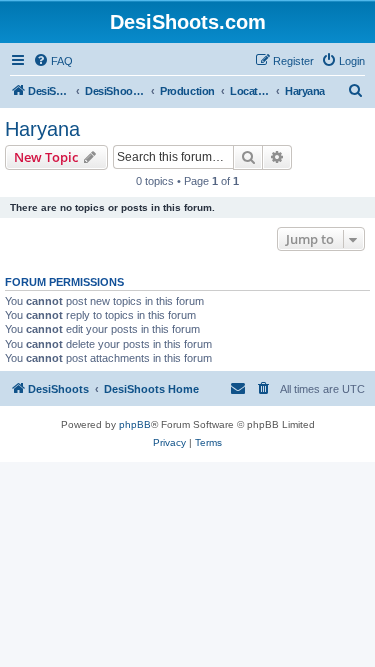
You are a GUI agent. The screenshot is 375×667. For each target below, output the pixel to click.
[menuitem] (53, 61)
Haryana (42, 129)
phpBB (135, 424)
